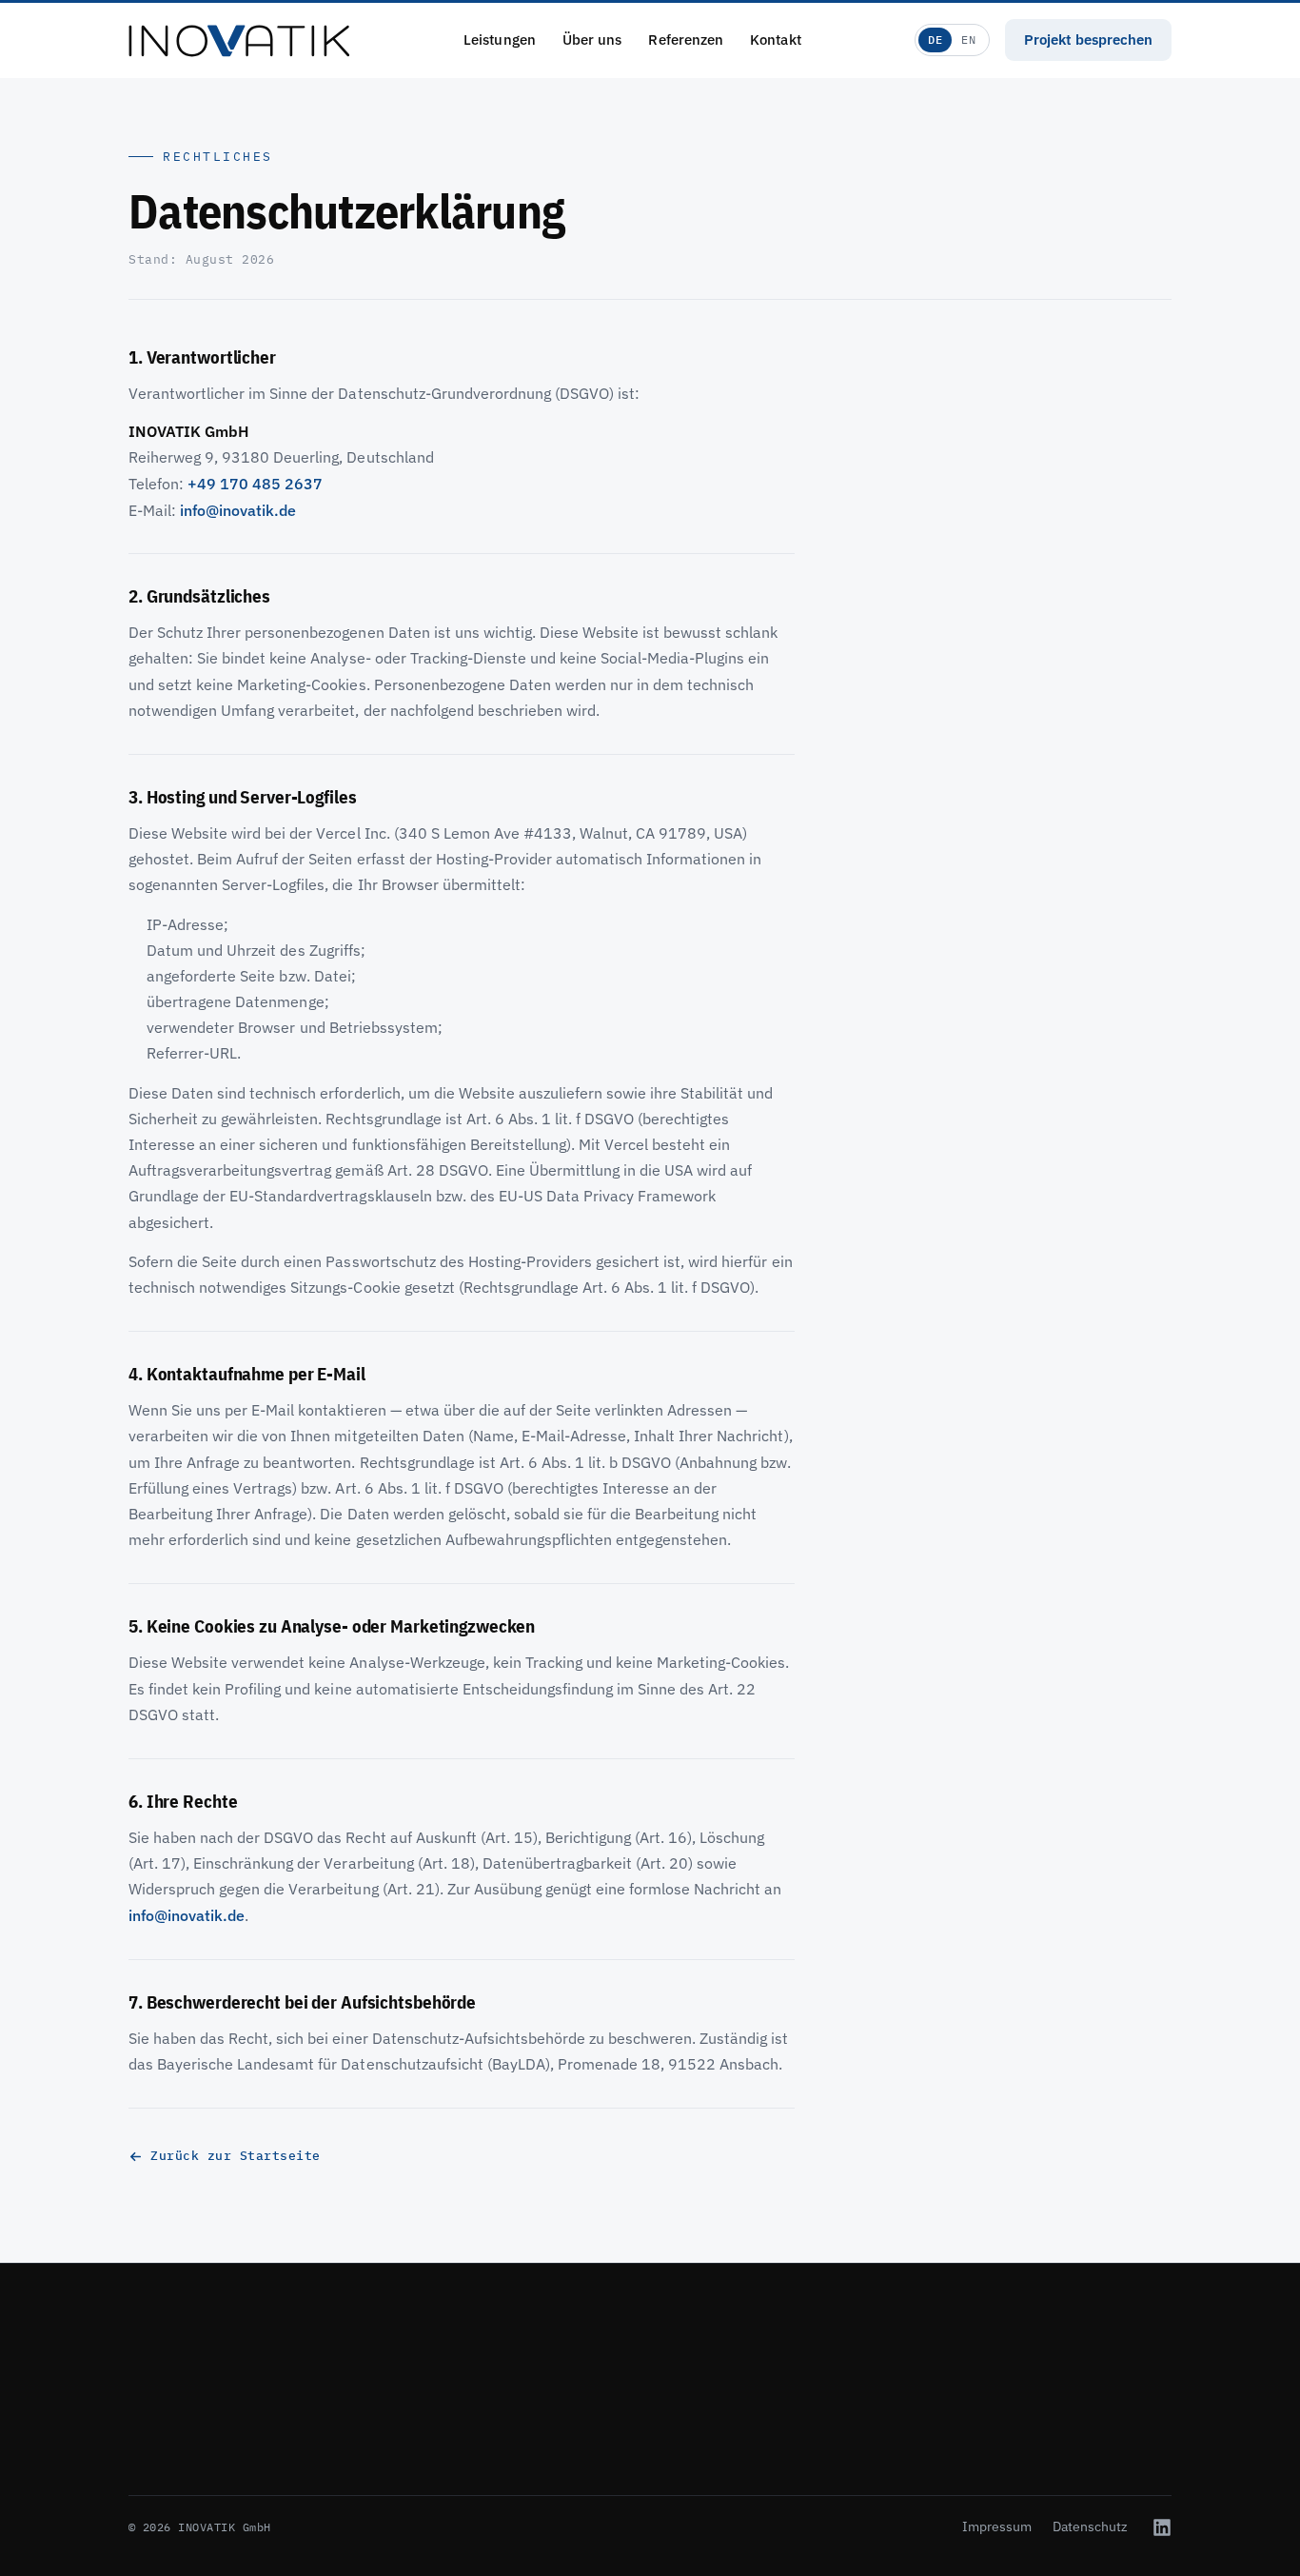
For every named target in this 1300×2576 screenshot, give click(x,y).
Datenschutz (1090, 2526)
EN (968, 40)
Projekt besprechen (1088, 40)
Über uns (592, 40)
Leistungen (500, 40)
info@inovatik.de (238, 510)
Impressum (997, 2526)
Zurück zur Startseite (236, 2156)
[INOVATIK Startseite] (239, 40)
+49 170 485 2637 (255, 484)
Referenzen (686, 40)
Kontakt (776, 40)
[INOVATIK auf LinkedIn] (1162, 2527)
